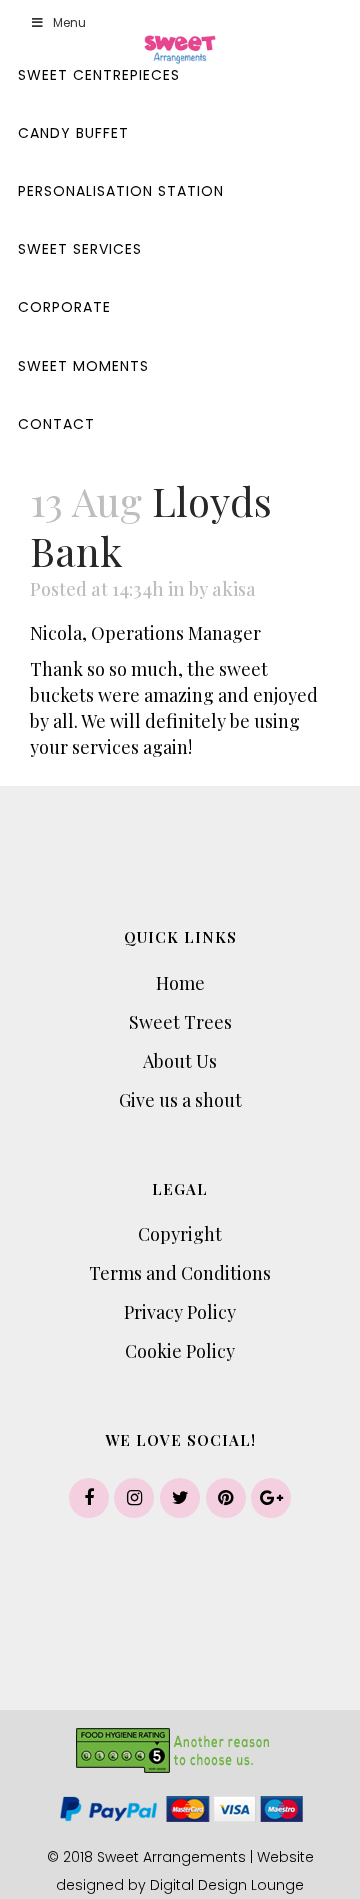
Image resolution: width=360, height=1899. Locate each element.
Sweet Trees (180, 1022)
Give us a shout (180, 1100)
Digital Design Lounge (227, 1885)
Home (180, 983)
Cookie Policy (180, 1351)
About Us (180, 1061)
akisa (234, 589)
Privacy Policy (180, 1312)
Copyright (180, 1234)
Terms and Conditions (180, 1273)
